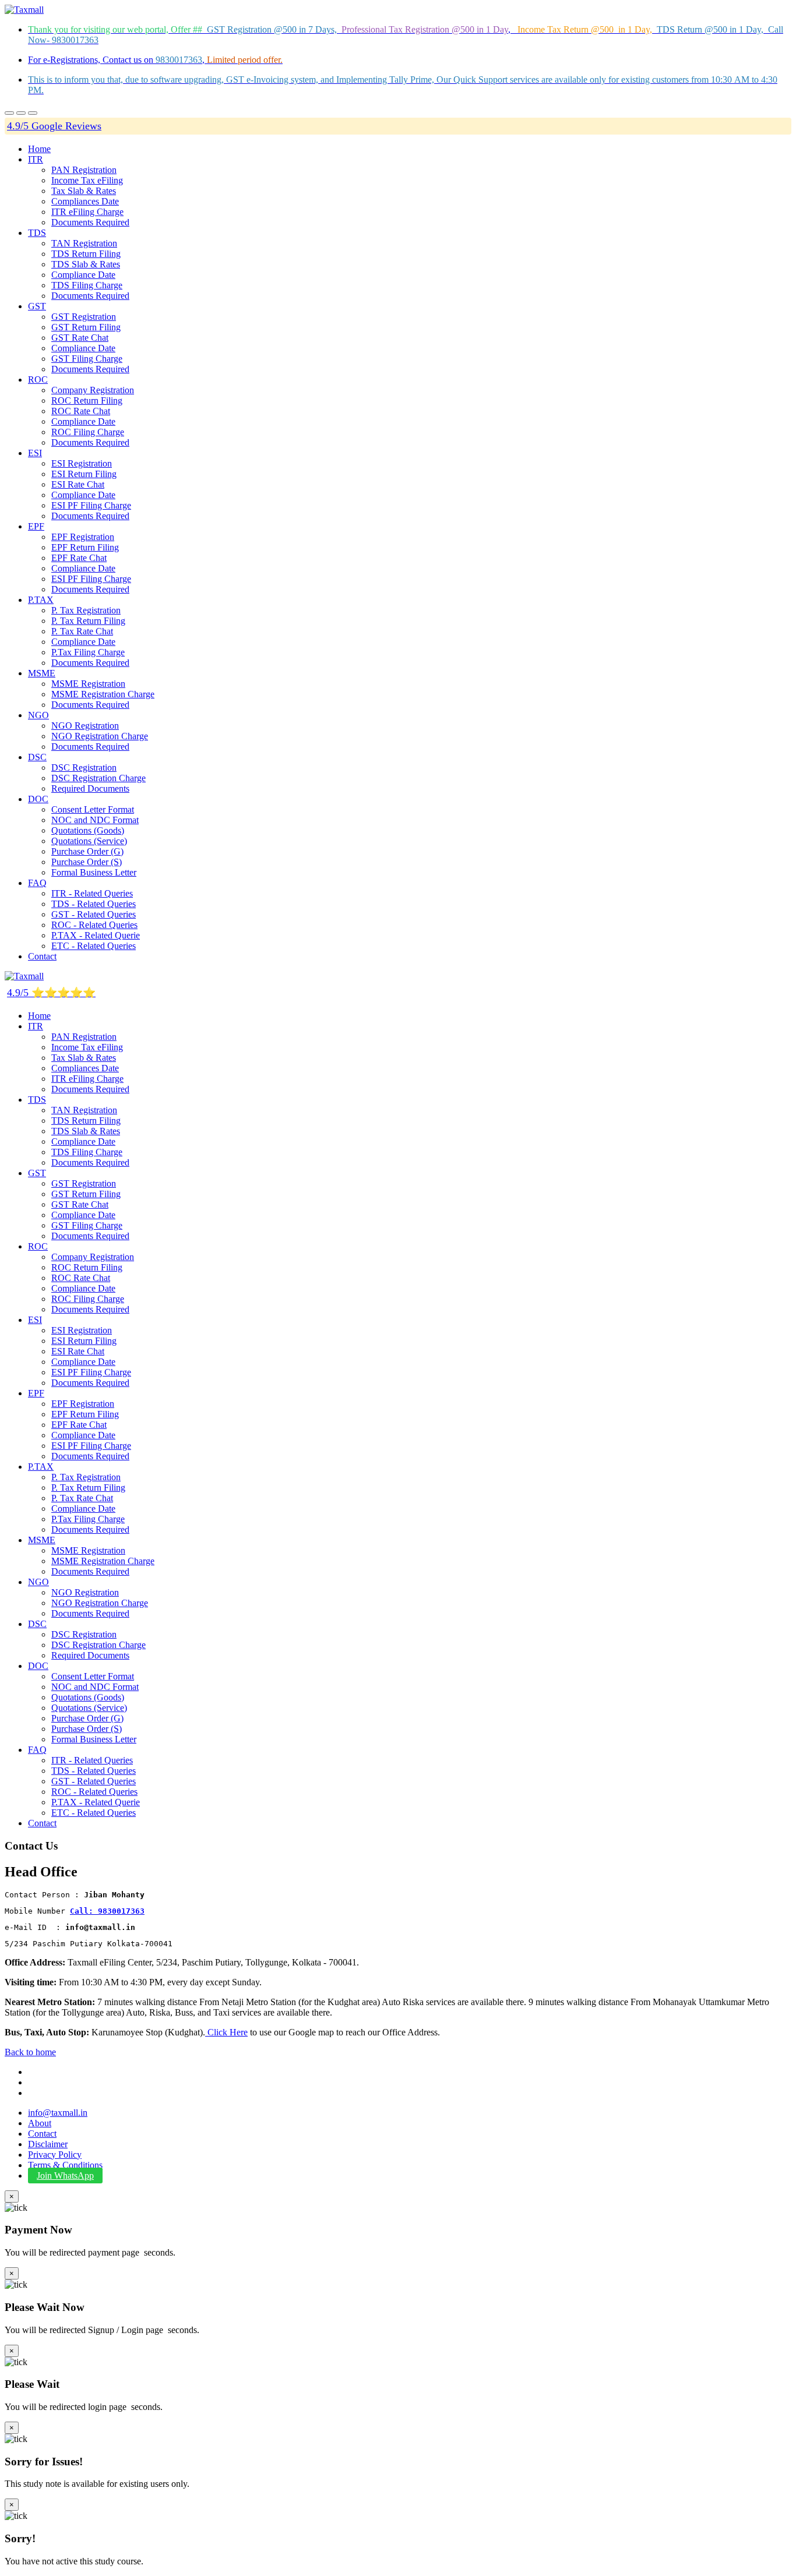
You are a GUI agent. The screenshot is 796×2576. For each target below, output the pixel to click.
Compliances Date (85, 201)
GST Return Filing (86, 327)
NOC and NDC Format (95, 820)
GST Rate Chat (80, 338)
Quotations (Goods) (88, 830)
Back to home (30, 2052)
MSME (42, 673)
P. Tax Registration (86, 610)
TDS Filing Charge (87, 285)
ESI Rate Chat (78, 484)
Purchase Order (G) (87, 851)
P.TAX (41, 600)
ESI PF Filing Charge (91, 505)
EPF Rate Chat (79, 558)
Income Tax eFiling (87, 180)
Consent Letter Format (93, 809)
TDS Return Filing (86, 254)
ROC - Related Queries (94, 925)
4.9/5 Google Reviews (54, 126)
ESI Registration (82, 463)
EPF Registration (83, 537)
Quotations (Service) (89, 841)
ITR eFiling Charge (87, 212)
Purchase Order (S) (87, 862)
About (40, 2123)
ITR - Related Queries (92, 893)
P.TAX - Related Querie (96, 935)
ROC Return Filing (87, 400)
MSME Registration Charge (103, 694)
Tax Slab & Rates (84, 191)
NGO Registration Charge (100, 736)
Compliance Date (83, 275)
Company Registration (93, 390)
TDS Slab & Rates (86, 264)
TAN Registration (84, 243)
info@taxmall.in (58, 2113)
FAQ (37, 883)
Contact (42, 956)
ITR (36, 159)
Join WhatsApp (65, 2176)
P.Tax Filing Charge (88, 652)
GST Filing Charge (87, 359)
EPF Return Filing (85, 547)
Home (39, 149)
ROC (38, 380)
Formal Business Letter (94, 872)
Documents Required (90, 222)
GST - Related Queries (94, 914)
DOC (38, 799)
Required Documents (90, 788)
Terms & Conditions (65, 2165)
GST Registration (84, 317)
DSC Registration (84, 767)
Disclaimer (48, 2144)
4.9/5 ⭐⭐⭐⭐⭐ (51, 993)
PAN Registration (84, 170)
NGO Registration (85, 726)
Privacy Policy (55, 2155)
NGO (38, 715)
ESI (35, 453)
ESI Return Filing (84, 474)
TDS (37, 233)
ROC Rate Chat (81, 411)
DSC (37, 757)
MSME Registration (88, 684)
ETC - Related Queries (94, 946)
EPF (36, 526)
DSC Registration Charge (98, 778)
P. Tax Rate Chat (82, 631)
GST (37, 306)
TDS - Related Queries (94, 904)
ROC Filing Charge (88, 432)
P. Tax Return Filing (88, 621)
